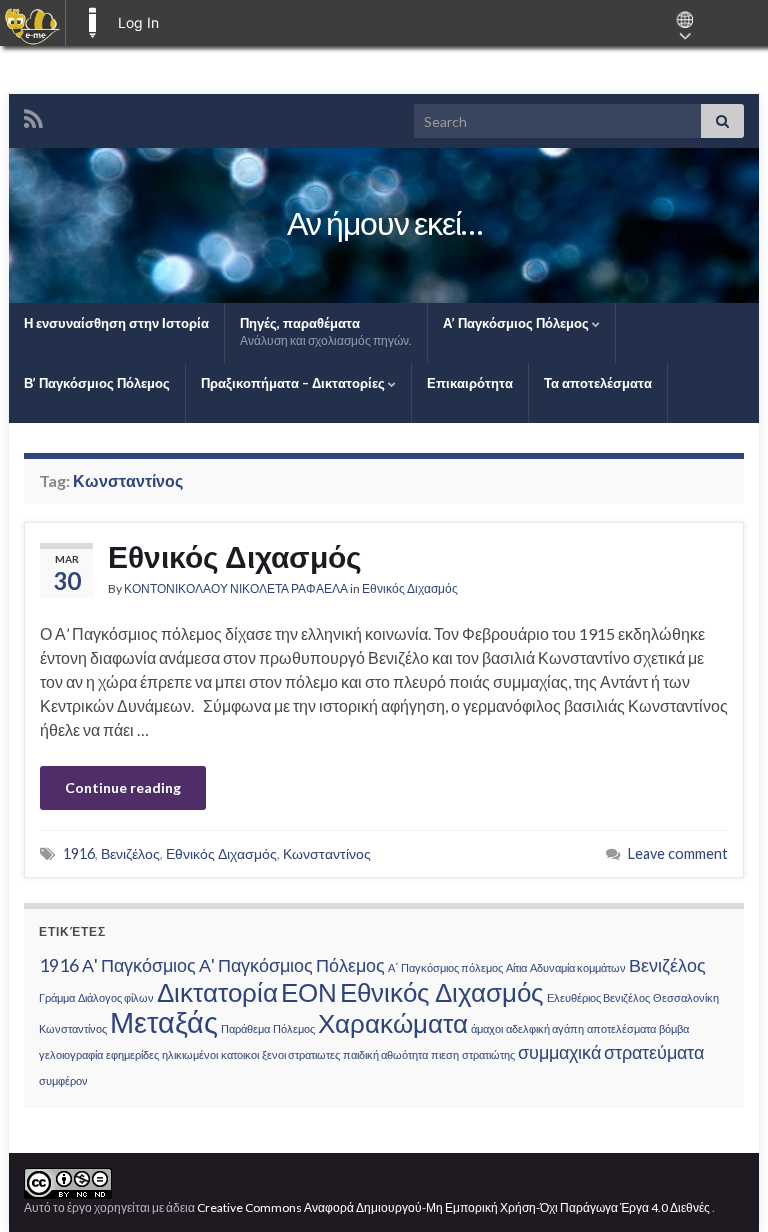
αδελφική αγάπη (545, 1028)
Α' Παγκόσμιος (139, 965)
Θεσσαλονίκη (686, 997)
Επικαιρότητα (470, 383)
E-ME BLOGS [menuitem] (92, 23)
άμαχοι (487, 1028)
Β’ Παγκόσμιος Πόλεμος (97, 383)
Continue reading (123, 787)
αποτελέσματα (621, 1028)
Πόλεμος (294, 1028)
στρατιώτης (488, 1054)
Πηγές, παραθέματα (326, 331)
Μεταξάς (164, 1021)
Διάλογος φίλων (116, 997)
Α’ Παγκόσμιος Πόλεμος (517, 323)
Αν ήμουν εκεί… (384, 222)
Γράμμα (57, 997)
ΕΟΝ (309, 992)
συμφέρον (63, 1080)
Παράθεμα (245, 1028)
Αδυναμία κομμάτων (578, 967)
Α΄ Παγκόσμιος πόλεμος (445, 967)
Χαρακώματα (393, 1023)
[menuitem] (32, 23)
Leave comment (678, 853)
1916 (79, 853)
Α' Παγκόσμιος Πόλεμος (292, 965)
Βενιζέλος (130, 853)
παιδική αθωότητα (385, 1054)
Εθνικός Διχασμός (235, 556)
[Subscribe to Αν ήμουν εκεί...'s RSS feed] (33, 115)
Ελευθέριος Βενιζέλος (598, 997)
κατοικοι (240, 1054)
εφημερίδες (132, 1054)
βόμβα (674, 1028)
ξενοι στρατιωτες (301, 1054)
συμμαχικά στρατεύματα (611, 1052)
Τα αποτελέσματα (598, 383)
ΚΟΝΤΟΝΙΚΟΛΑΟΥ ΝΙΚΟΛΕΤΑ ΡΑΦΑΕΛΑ (236, 588)
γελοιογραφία (71, 1054)
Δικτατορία (217, 992)
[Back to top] (723, 1187)
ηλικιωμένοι (190, 1054)
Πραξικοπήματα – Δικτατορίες (294, 383)
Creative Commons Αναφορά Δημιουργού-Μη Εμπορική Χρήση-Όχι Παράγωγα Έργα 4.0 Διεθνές (454, 1207)
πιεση (445, 1054)
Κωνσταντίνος (327, 853)
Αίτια (516, 967)
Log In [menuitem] (138, 22)
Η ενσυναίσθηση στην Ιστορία (116, 323)
